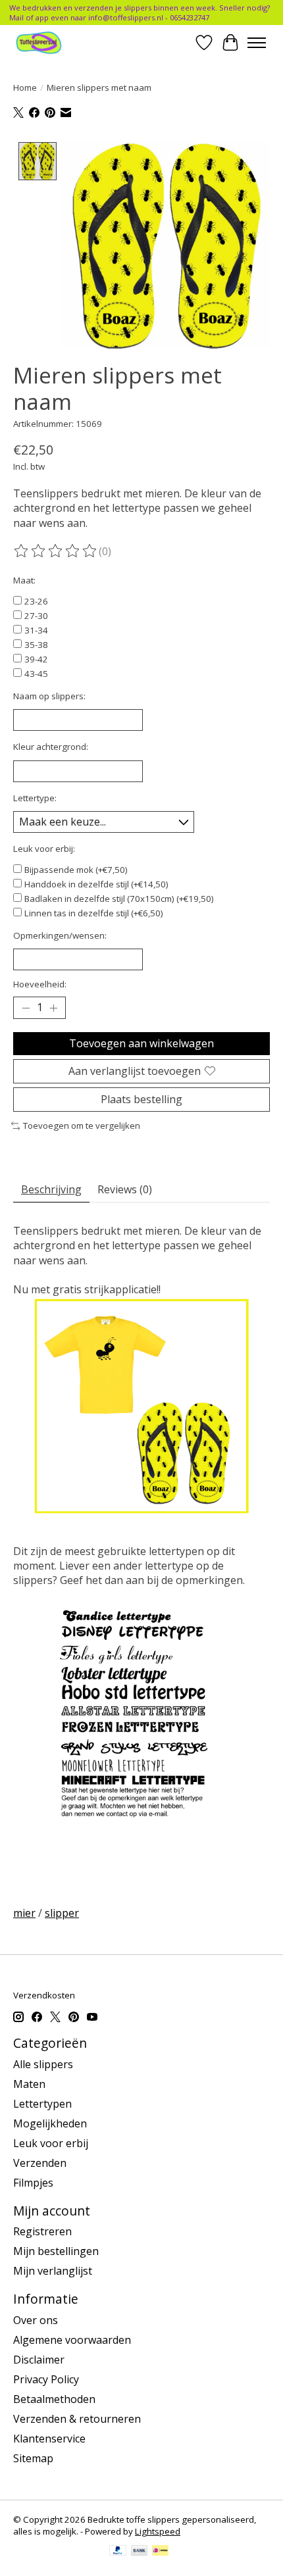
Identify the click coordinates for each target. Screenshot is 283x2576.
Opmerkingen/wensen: (60, 935)
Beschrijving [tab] (51, 1189)
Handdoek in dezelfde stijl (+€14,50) (96, 884)
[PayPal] (118, 2552)
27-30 (36, 616)
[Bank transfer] (140, 2552)
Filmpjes (33, 2183)
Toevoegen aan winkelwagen (141, 1043)
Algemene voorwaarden (72, 2340)
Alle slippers (43, 2064)
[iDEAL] (160, 2552)
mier (24, 1913)
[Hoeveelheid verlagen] (26, 1008)
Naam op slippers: (49, 696)
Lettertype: (35, 798)
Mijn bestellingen (56, 2251)
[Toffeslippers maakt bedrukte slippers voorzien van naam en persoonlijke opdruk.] (53, 42)
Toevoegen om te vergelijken (82, 1126)
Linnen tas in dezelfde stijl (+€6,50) (94, 913)
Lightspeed (158, 2531)
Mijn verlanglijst (53, 2271)
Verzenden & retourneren (77, 2419)
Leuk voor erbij (51, 2143)
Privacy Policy (46, 2379)
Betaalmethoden (54, 2399)
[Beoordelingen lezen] (56, 551)
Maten (29, 2084)
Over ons (36, 2320)
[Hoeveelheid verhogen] (53, 1008)
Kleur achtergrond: (51, 747)
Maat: (24, 580)
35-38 (36, 645)
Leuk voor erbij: (44, 849)
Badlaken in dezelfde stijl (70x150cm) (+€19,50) (119, 899)
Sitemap (33, 2458)
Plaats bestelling (141, 1099)
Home (25, 87)
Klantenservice (49, 2439)
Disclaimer (39, 2360)
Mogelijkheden (50, 2123)
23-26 (36, 601)
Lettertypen (42, 2104)
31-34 (36, 630)
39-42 (36, 659)
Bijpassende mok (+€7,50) (76, 870)
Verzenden (40, 2163)
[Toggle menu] (257, 43)
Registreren (42, 2231)
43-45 (36, 674)
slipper (62, 1913)
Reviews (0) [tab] (125, 1189)
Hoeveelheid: (40, 984)
